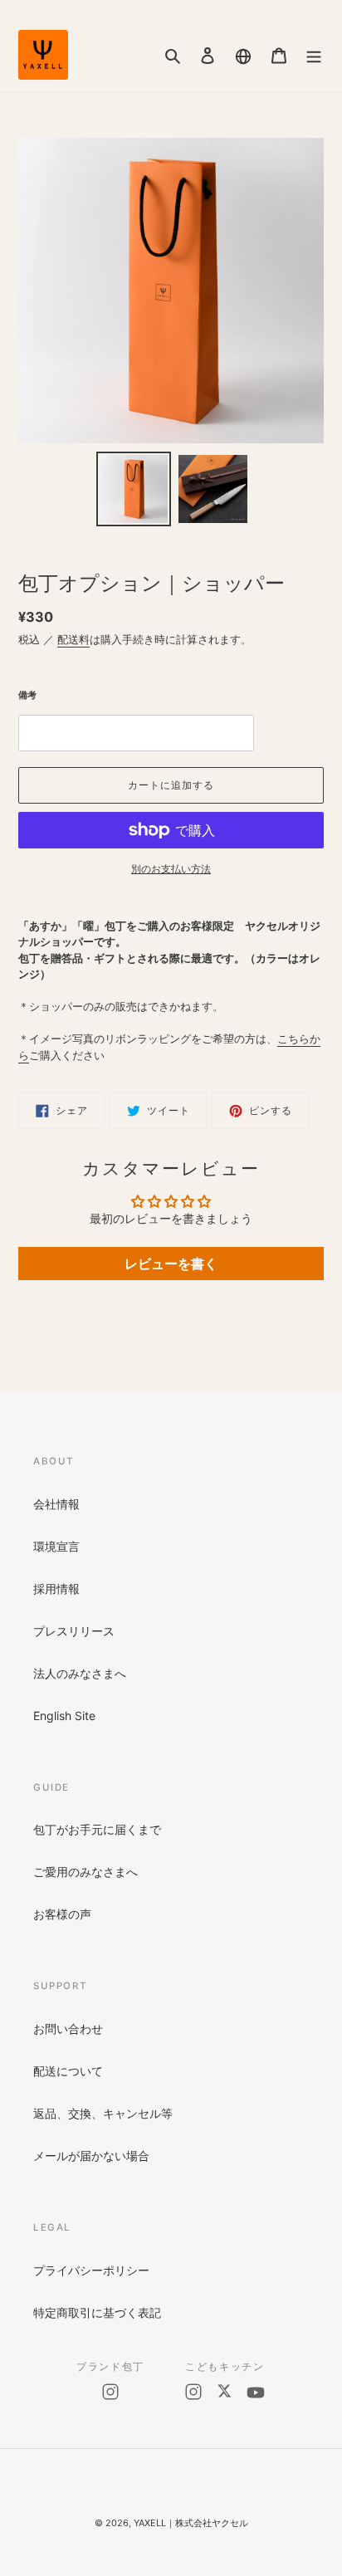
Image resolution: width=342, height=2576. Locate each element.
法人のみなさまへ (80, 1673)
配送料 (73, 639)
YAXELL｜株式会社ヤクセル (191, 2523)
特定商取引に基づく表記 (97, 2312)
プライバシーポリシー (91, 2270)
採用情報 (56, 1589)
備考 (27, 695)
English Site (64, 1716)
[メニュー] (314, 55)
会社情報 (56, 1504)
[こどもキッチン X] (224, 2393)
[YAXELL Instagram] (110, 2392)
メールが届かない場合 (91, 2156)
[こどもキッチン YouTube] (256, 2393)
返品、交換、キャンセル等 (103, 2113)
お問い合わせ (68, 2029)
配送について (68, 2071)
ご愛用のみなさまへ (85, 1872)
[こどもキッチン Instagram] (193, 2393)
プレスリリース (74, 1631)
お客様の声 (62, 1914)
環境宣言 (56, 1546)
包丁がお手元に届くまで (97, 1829)
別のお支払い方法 (171, 869)
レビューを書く (171, 1264)
